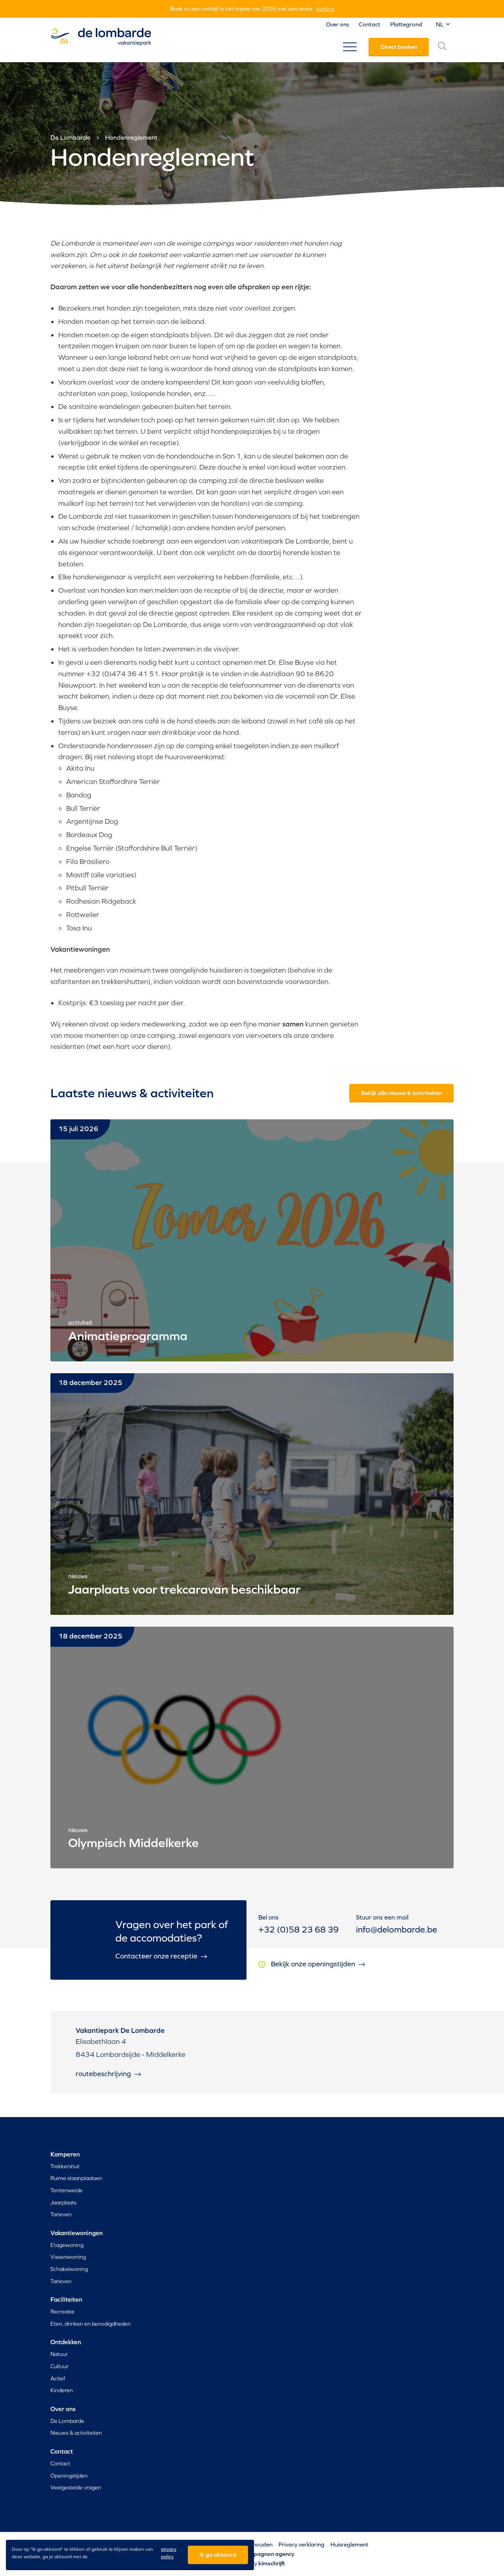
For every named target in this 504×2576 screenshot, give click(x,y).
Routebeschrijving (104, 2074)
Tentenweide (67, 2190)
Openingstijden (69, 2476)
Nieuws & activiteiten (76, 2433)
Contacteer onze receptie (157, 1956)
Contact (370, 24)
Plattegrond (406, 24)
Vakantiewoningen (77, 2233)
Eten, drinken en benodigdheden (91, 2324)
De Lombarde (70, 137)
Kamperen (65, 2154)
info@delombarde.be (397, 1930)
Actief (58, 2378)
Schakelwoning (69, 2269)
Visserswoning (68, 2257)
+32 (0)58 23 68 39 (298, 1930)
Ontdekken (66, 2342)
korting (325, 9)
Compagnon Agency (268, 2554)
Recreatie (62, 2312)
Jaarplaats (63, 2202)
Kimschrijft (272, 2563)
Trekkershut (65, 2166)
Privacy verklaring (301, 2544)
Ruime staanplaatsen (76, 2178)
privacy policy (169, 2553)
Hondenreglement (131, 137)
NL (440, 24)
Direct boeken (399, 47)
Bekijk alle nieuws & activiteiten (401, 1093)
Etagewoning (67, 2245)
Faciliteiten (66, 2299)
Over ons (337, 24)
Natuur (59, 2354)
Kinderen (62, 2390)
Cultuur (59, 2366)
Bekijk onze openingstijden (314, 1964)
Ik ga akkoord (218, 2555)
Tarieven (61, 2214)
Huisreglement (349, 2544)
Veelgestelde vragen (76, 2487)
